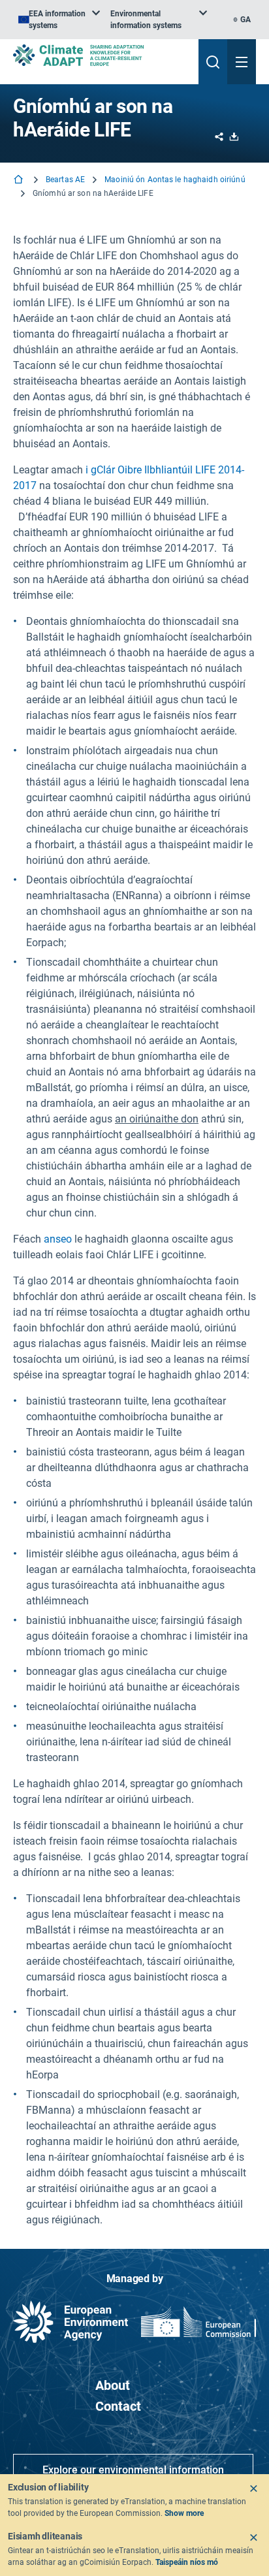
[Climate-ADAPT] (101, 55)
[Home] (20, 181)
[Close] (253, 2489)
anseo (58, 1239)
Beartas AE (65, 180)
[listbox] (59, 20)
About (113, 2385)
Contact (118, 2406)
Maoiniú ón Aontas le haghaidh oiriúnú (175, 180)
